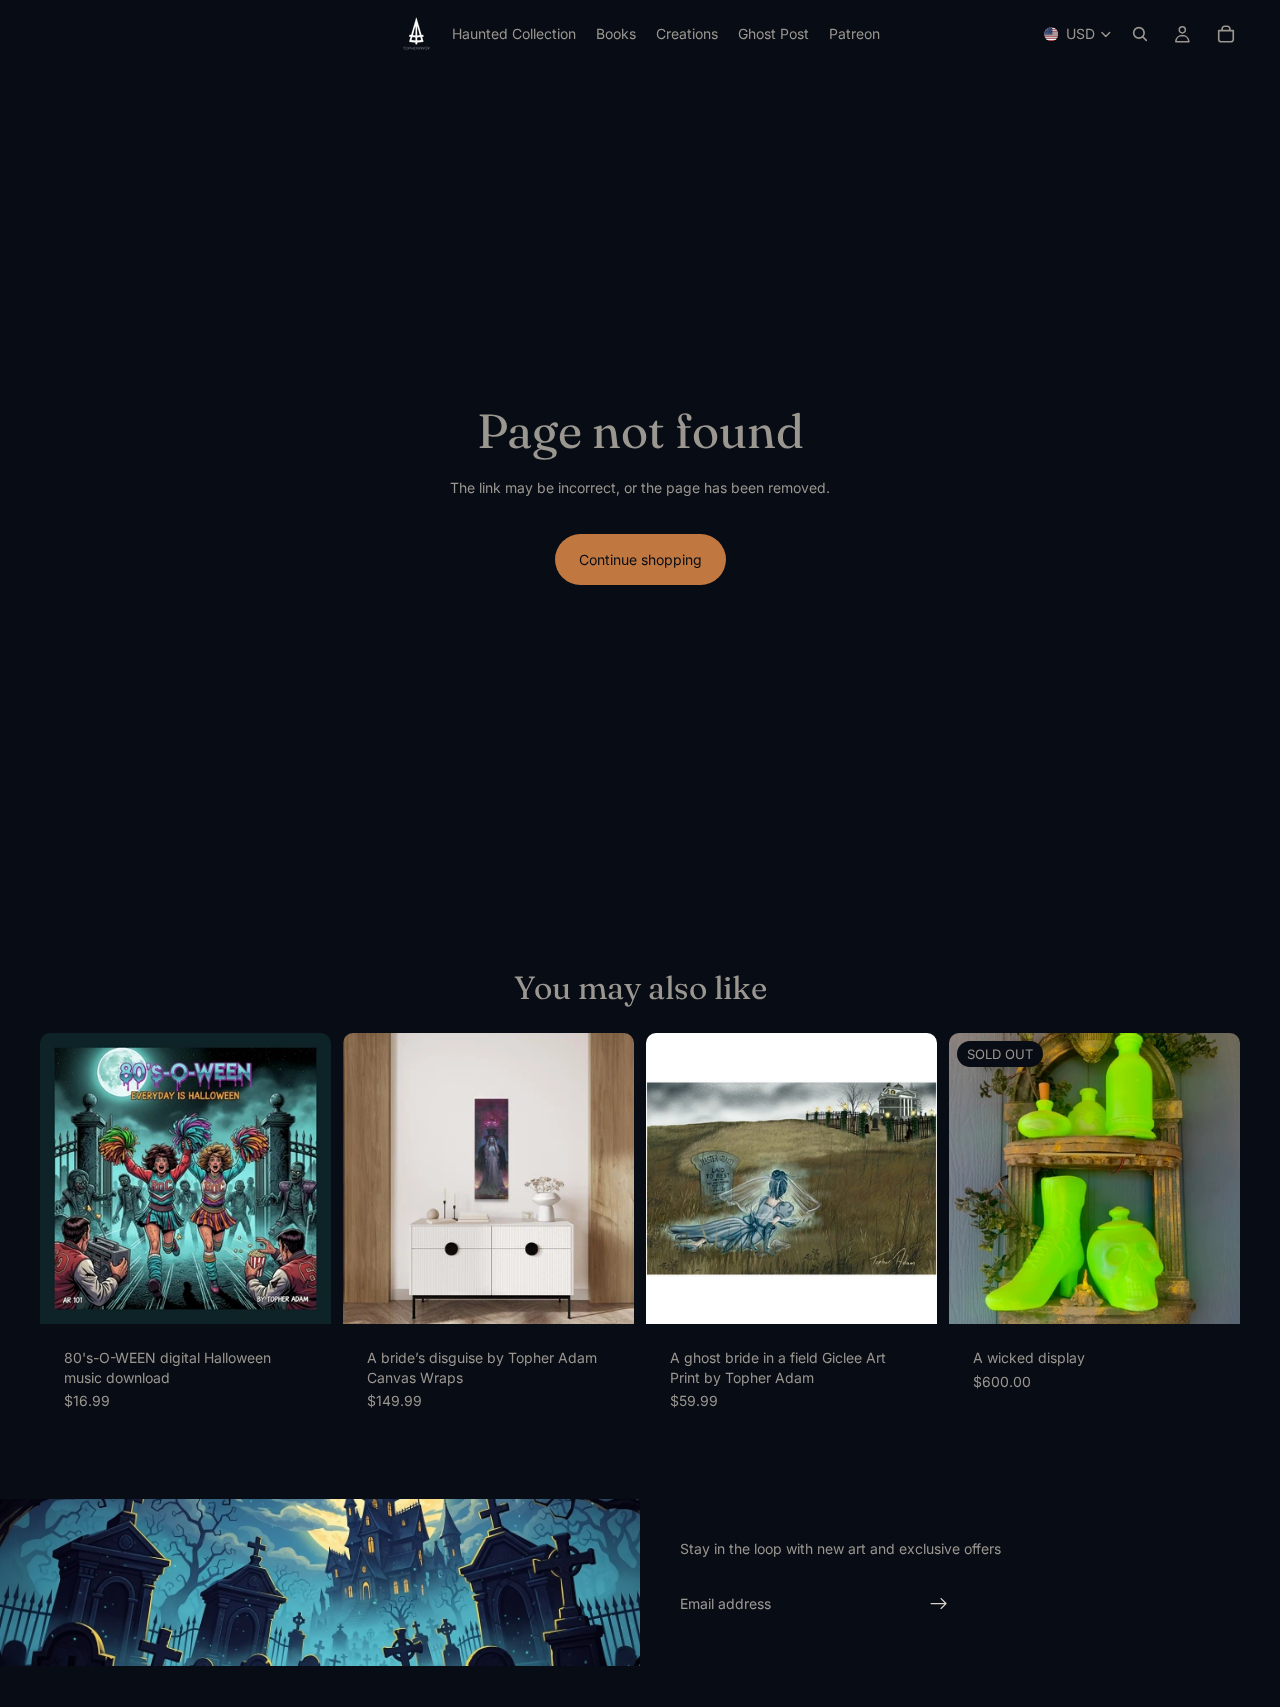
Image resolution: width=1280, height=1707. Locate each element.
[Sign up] (939, 1604)
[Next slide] (301, 1179)
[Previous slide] (70, 1179)
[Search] (1140, 34)
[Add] (300, 1293)
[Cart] (1226, 34)
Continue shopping (640, 559)
